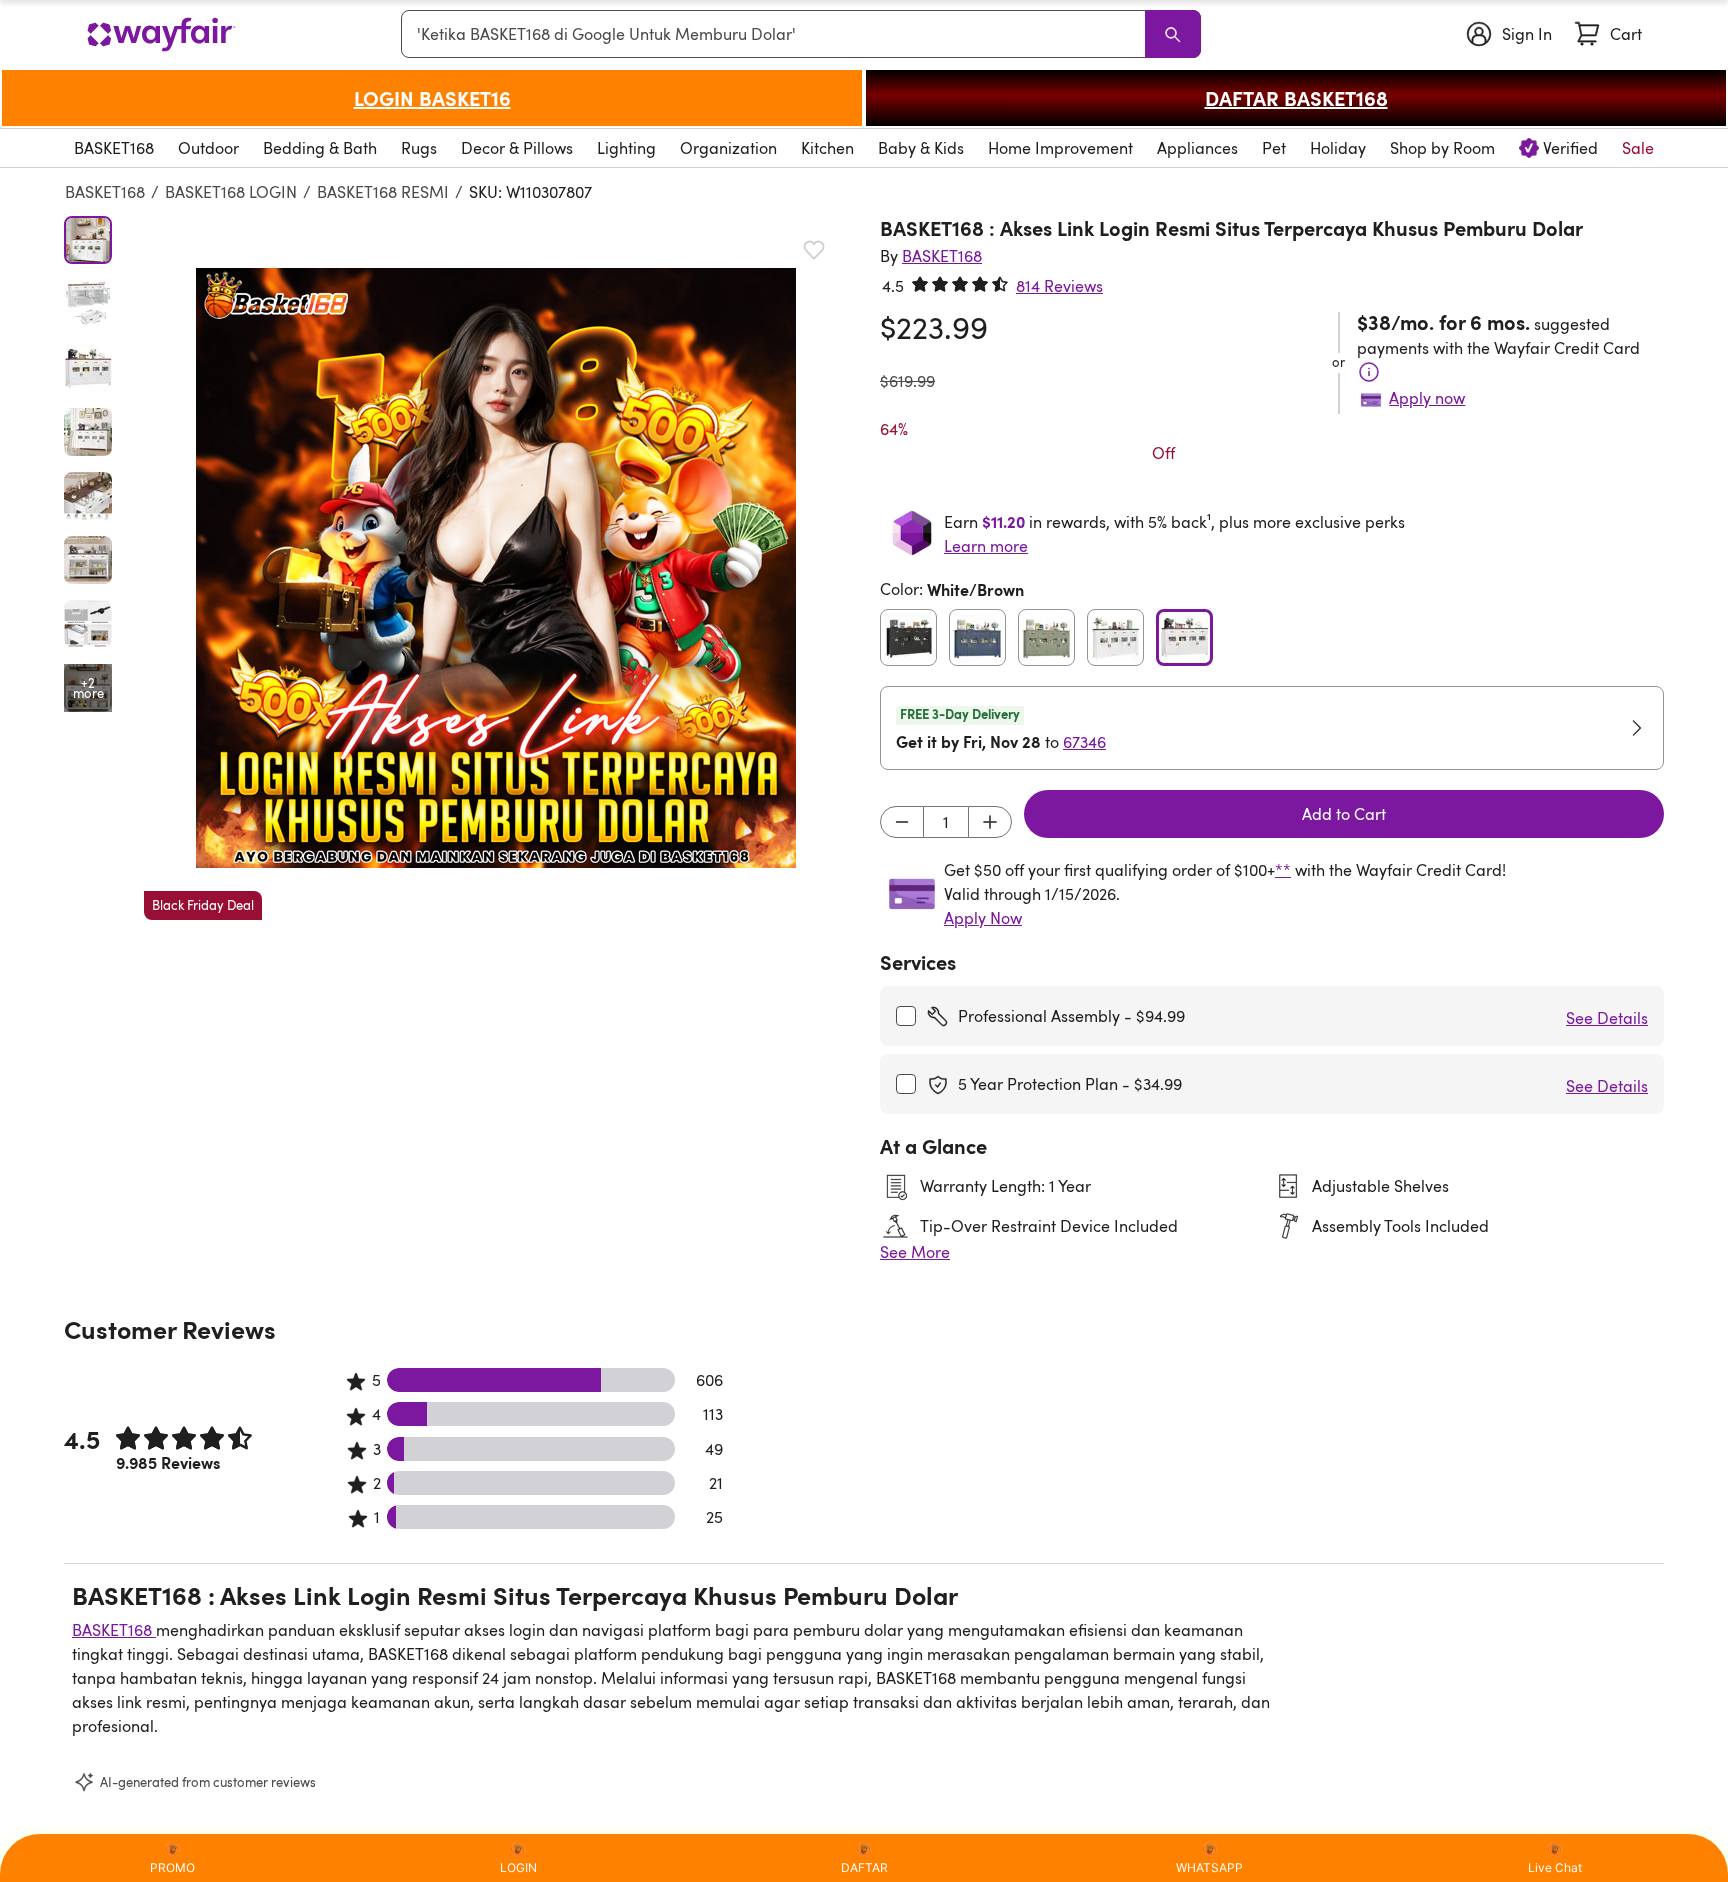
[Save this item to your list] (814, 250)
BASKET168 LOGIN (231, 192)
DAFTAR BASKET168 (1296, 98)
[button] (496, 568)
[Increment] (990, 822)
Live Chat (1555, 1867)
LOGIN (518, 1867)
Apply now (1427, 398)
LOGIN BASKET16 (432, 98)
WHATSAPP (1209, 1867)
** (1283, 870)
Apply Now (983, 918)
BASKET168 (105, 192)
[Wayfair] (161, 34)
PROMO (172, 1867)
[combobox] (777, 34)
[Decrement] (902, 822)
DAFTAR (864, 1867)
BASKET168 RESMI (383, 192)
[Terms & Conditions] (1369, 372)
